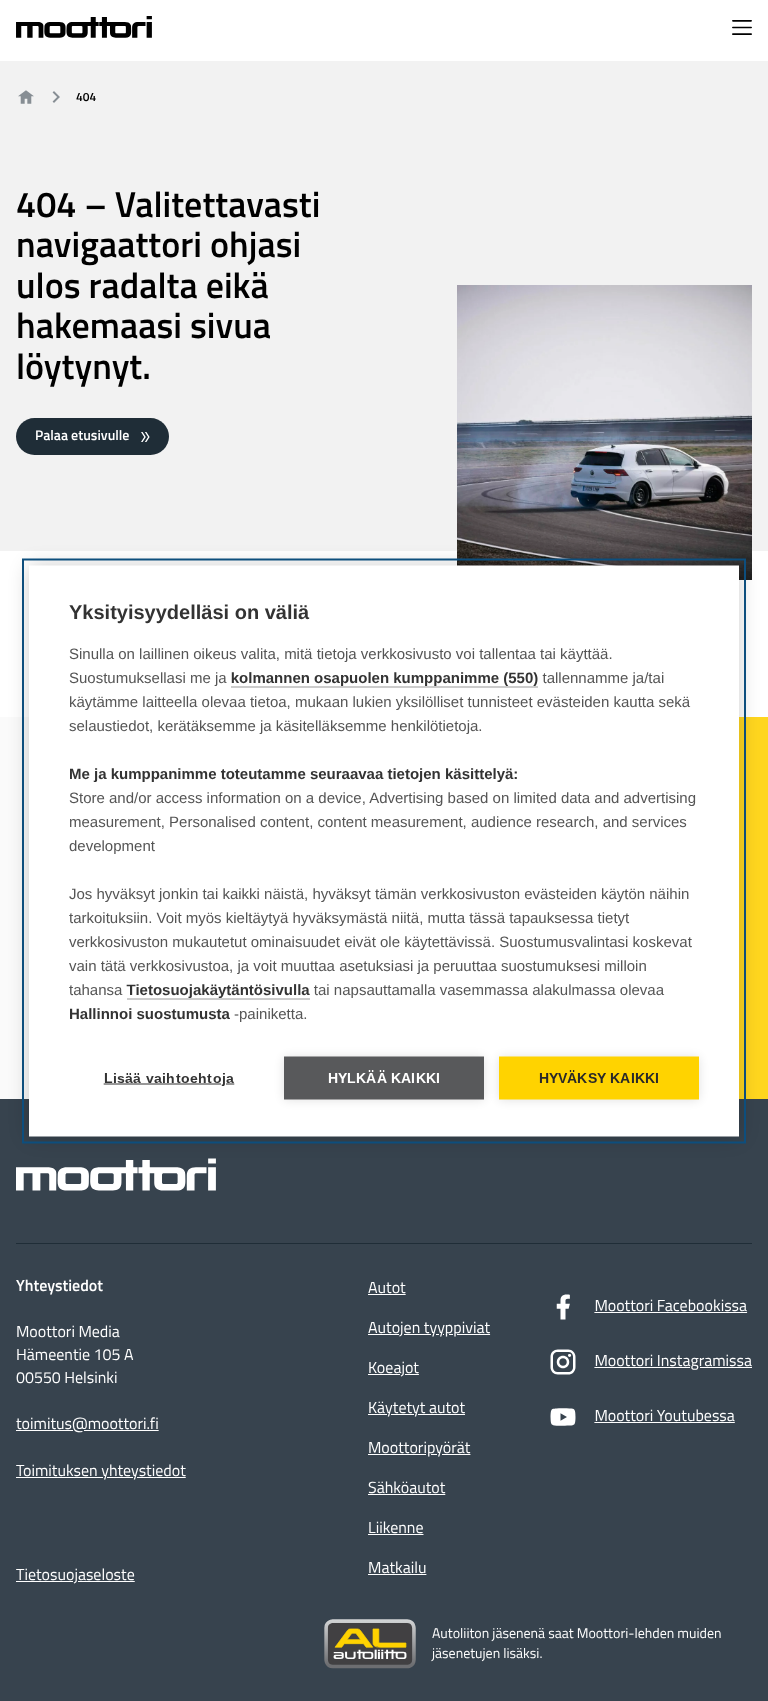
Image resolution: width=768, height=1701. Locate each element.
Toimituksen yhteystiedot (101, 1471)
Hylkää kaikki (384, 1077)
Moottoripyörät (419, 1448)
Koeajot (393, 1368)
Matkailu (397, 1568)
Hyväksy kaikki (599, 1077)
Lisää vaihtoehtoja (169, 1077)
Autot (387, 1288)
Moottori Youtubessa (664, 1416)
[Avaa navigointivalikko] (742, 29)
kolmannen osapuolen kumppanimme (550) (385, 677)
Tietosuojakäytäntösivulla (218, 989)
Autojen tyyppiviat (429, 1328)
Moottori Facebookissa (670, 1306)
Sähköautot (406, 1488)
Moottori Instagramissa (673, 1361)
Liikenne (395, 1528)
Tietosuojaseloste (75, 1575)
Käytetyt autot (416, 1408)
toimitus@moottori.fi (87, 1424)
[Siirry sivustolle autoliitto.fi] (370, 1644)
